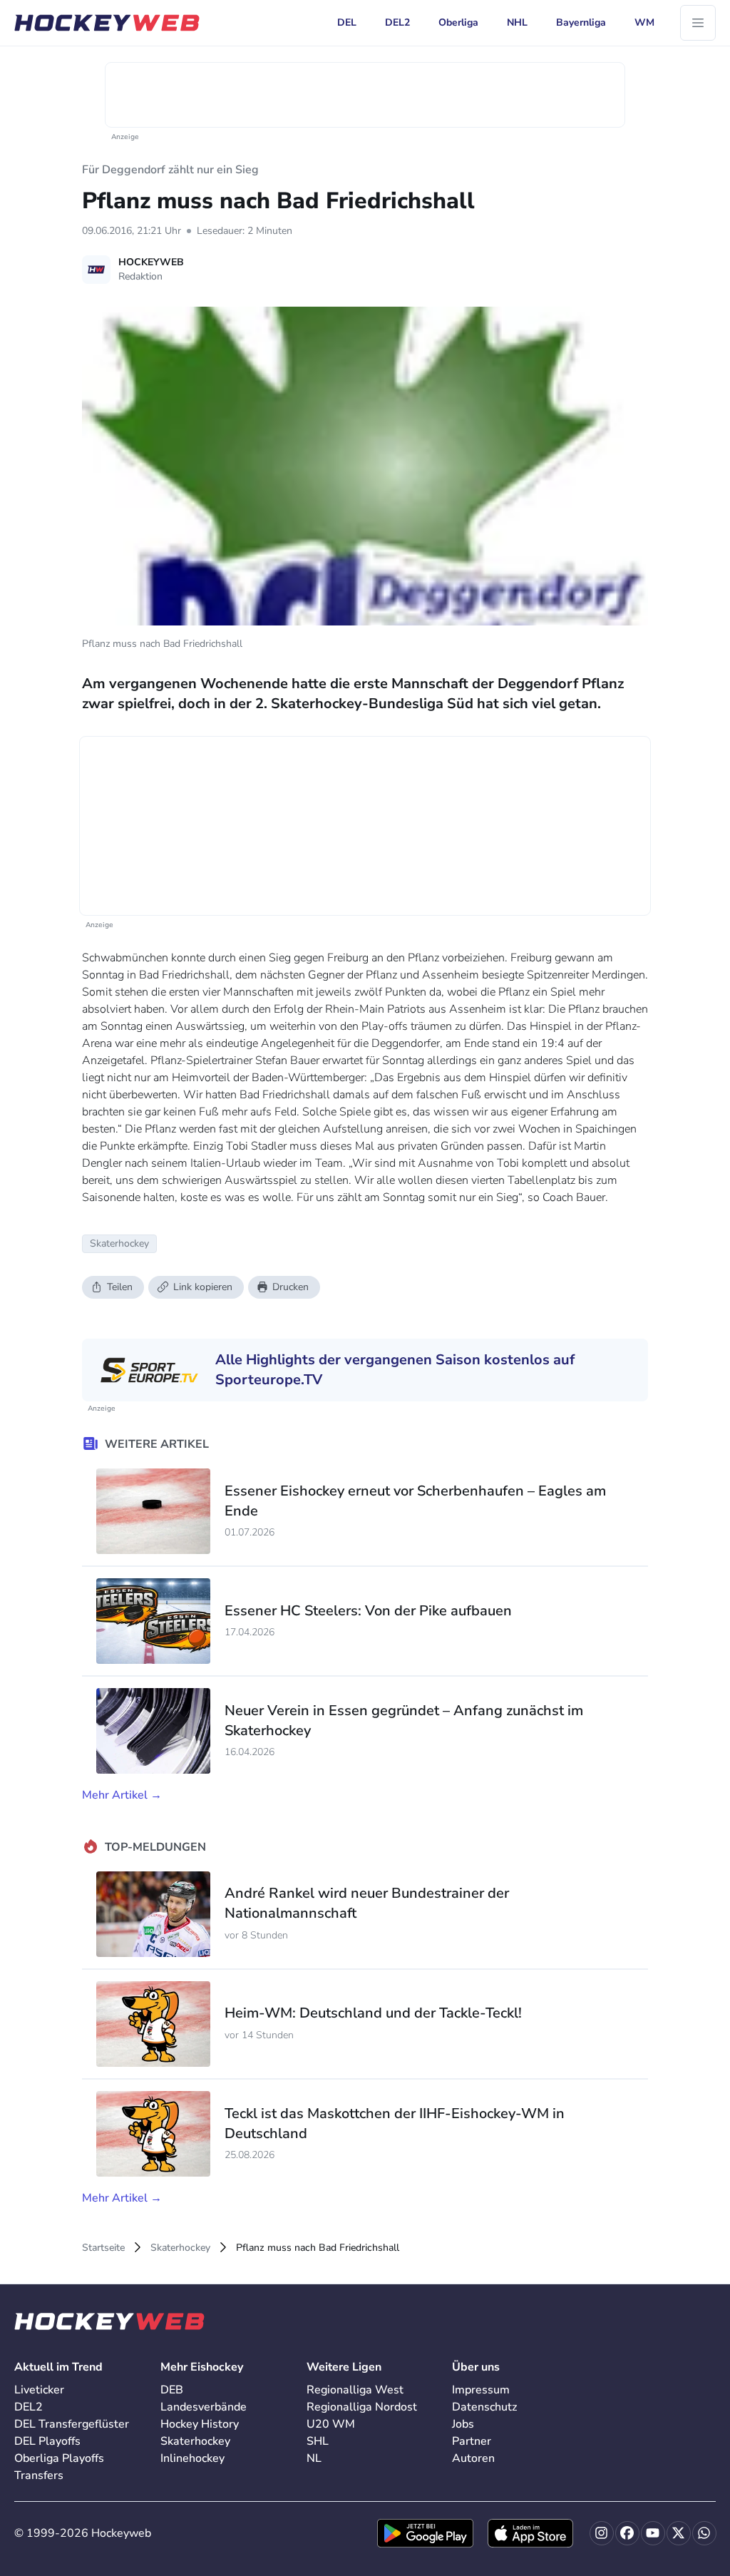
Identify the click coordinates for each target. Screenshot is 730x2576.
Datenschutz (484, 2407)
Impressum (481, 2390)
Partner (472, 2441)
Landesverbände (204, 2407)
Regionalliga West (355, 2390)
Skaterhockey (180, 2248)
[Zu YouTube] (653, 2533)
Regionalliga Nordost (362, 2407)
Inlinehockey (192, 2458)
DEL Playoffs (47, 2441)
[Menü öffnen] (698, 23)
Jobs (463, 2424)
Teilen (120, 1287)
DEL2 (29, 2407)
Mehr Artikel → (122, 1795)
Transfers (39, 2475)
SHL (318, 2441)
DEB (172, 2390)
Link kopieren (203, 1287)
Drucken (291, 1287)
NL (314, 2458)
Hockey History (200, 2424)
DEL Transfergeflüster (72, 2424)
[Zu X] (679, 2533)
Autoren (473, 2458)
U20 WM (331, 2424)
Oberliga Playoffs (59, 2458)
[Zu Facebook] (627, 2533)
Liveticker (39, 2390)
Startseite (103, 2248)
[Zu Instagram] (602, 2533)
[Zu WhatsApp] (704, 2533)
